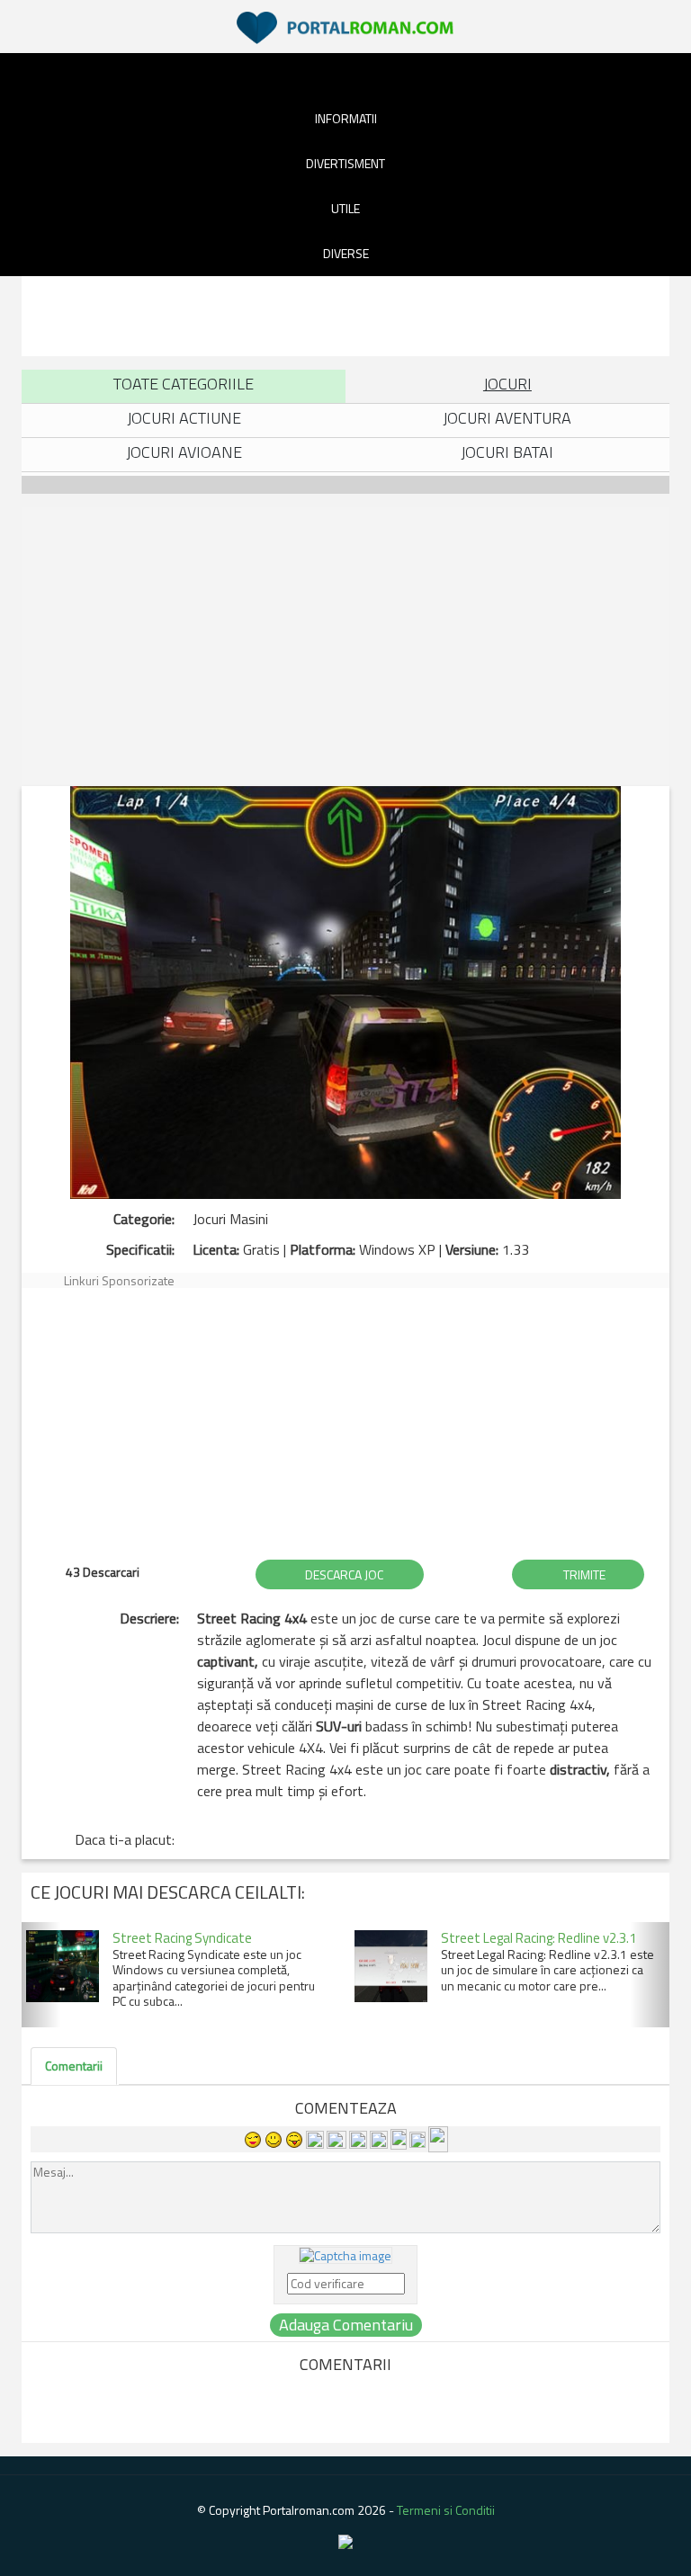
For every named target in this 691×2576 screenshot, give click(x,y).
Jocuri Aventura (507, 418)
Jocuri (507, 384)
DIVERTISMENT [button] (345, 163)
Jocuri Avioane (184, 452)
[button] (41, 1975)
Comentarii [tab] (74, 2066)
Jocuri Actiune (184, 418)
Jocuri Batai (507, 452)
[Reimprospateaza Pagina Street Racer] (345, 2254)
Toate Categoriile (184, 384)
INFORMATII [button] (346, 118)
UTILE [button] (345, 208)
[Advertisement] (349, 313)
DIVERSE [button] (346, 253)
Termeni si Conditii (446, 2510)
